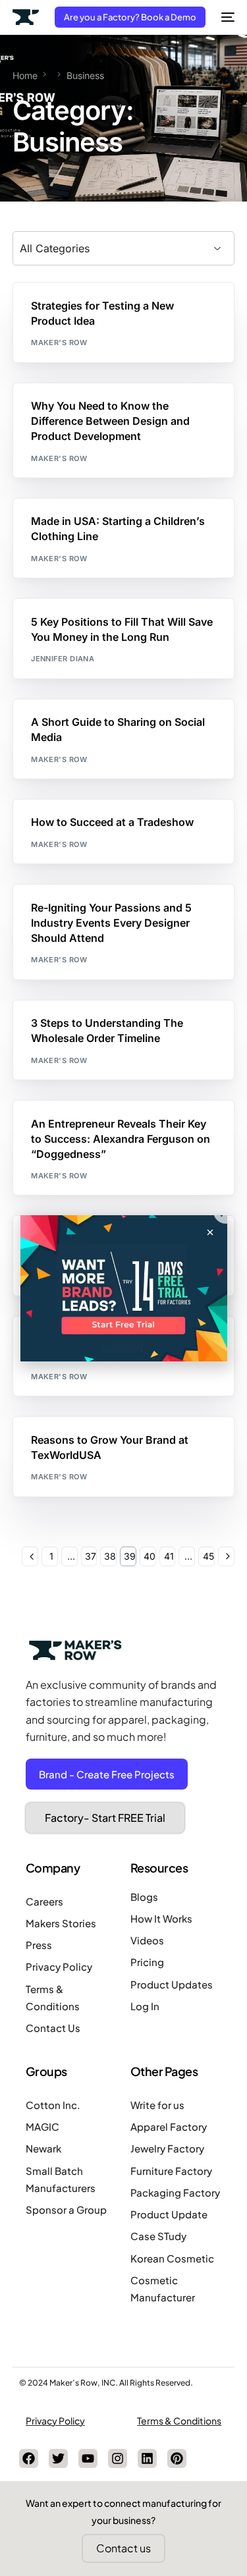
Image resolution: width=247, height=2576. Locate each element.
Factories (131, 411)
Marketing (133, 311)
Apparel (53, 527)
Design (92, 311)
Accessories (63, 913)
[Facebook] (29, 2458)
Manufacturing (190, 411)
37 (91, 1556)
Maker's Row (59, 343)
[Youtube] (88, 2458)
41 (169, 1556)
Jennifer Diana (63, 659)
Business (55, 311)
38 (110, 1556)
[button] (210, 1232)
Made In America (184, 527)
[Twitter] (58, 2458)
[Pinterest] (177, 2458)
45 (208, 1556)
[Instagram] (118, 2458)
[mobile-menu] (227, 17)
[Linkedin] (147, 2458)
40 (150, 1556)
